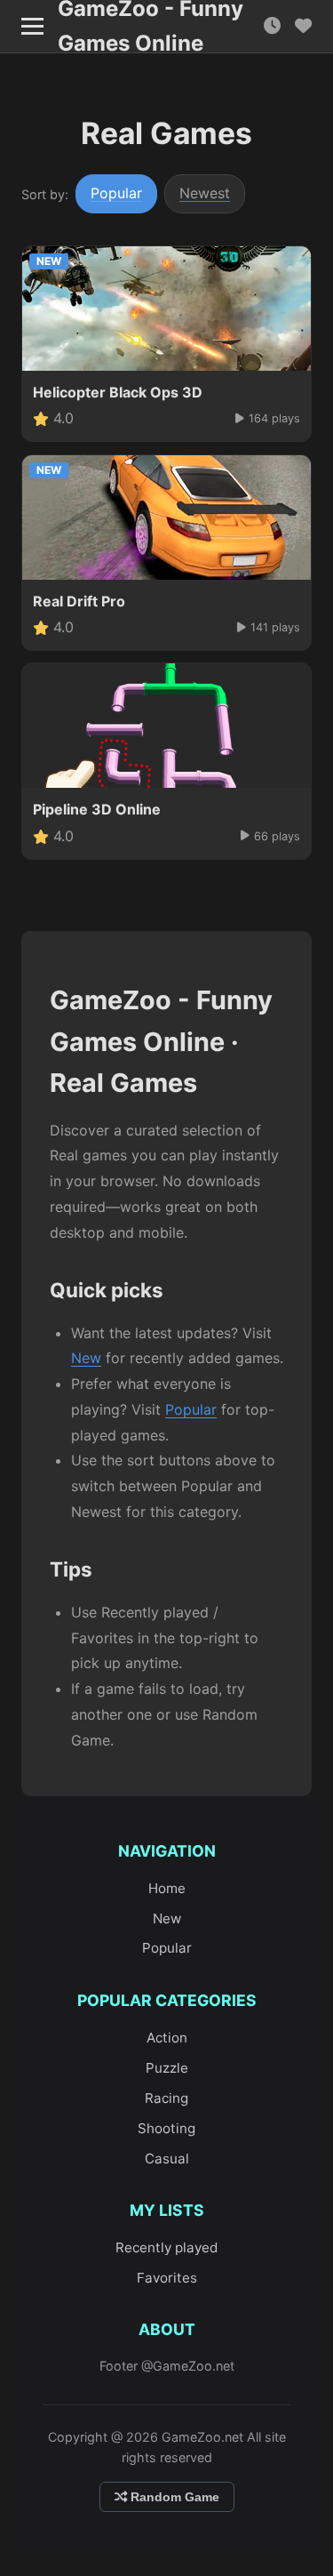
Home (167, 1888)
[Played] (272, 26)
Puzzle (167, 2068)
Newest (205, 193)
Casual (167, 2159)
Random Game (173, 2497)
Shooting (166, 2128)
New (86, 1358)
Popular (116, 193)
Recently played (166, 2247)
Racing (166, 2098)
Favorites (167, 2278)
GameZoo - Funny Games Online (151, 27)
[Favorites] (303, 26)
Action (167, 2038)
